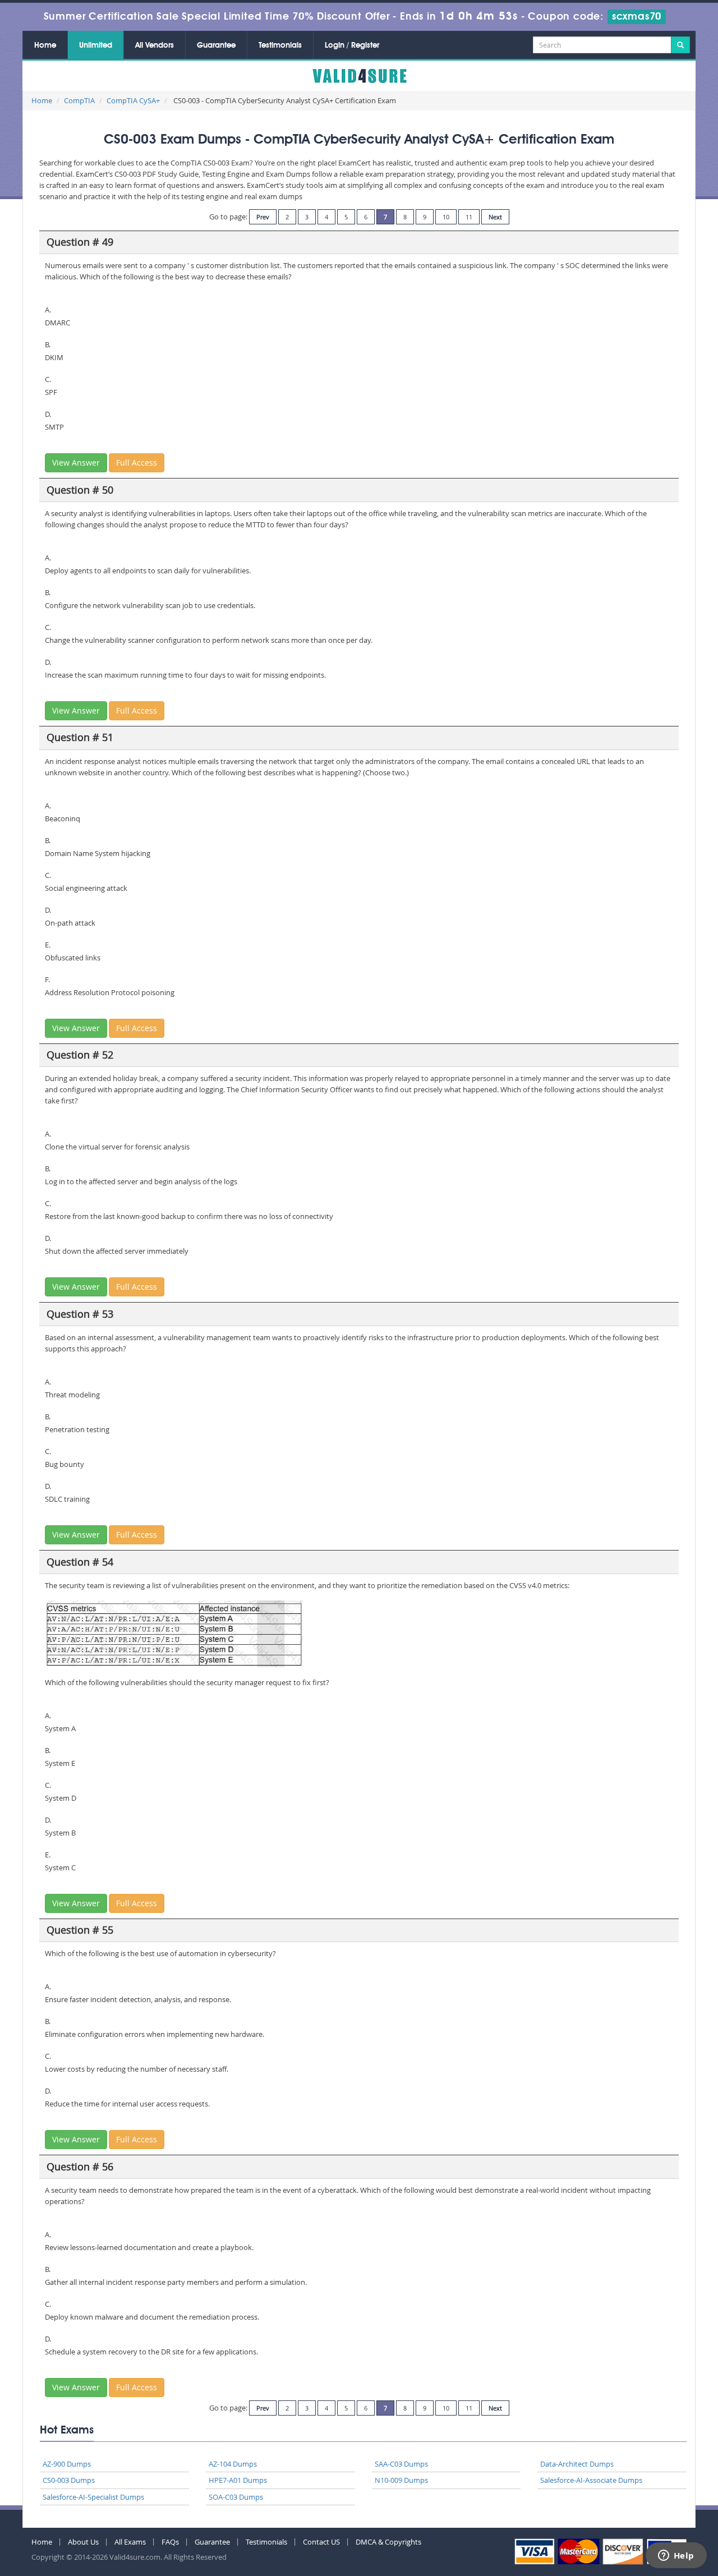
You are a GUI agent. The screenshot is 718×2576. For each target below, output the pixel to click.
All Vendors (155, 45)
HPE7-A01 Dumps (238, 2480)
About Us (83, 2542)
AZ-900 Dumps (67, 2464)
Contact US (321, 2542)
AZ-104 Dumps (233, 2464)
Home (45, 45)
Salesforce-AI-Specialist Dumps (93, 2497)
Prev (263, 217)
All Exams (130, 2542)
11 (469, 217)
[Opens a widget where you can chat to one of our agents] (676, 2556)
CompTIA (79, 100)
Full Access (137, 463)
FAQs (170, 2542)
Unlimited (96, 45)
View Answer (76, 463)
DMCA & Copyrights (388, 2542)
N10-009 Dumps (401, 2480)
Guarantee (216, 45)
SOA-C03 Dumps (236, 2497)
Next (495, 217)
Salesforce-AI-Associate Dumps (591, 2480)
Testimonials (280, 45)
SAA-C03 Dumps (401, 2464)
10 (446, 217)
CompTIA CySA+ (133, 100)
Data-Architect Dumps (577, 2464)
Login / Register (352, 45)
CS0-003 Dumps (69, 2480)
